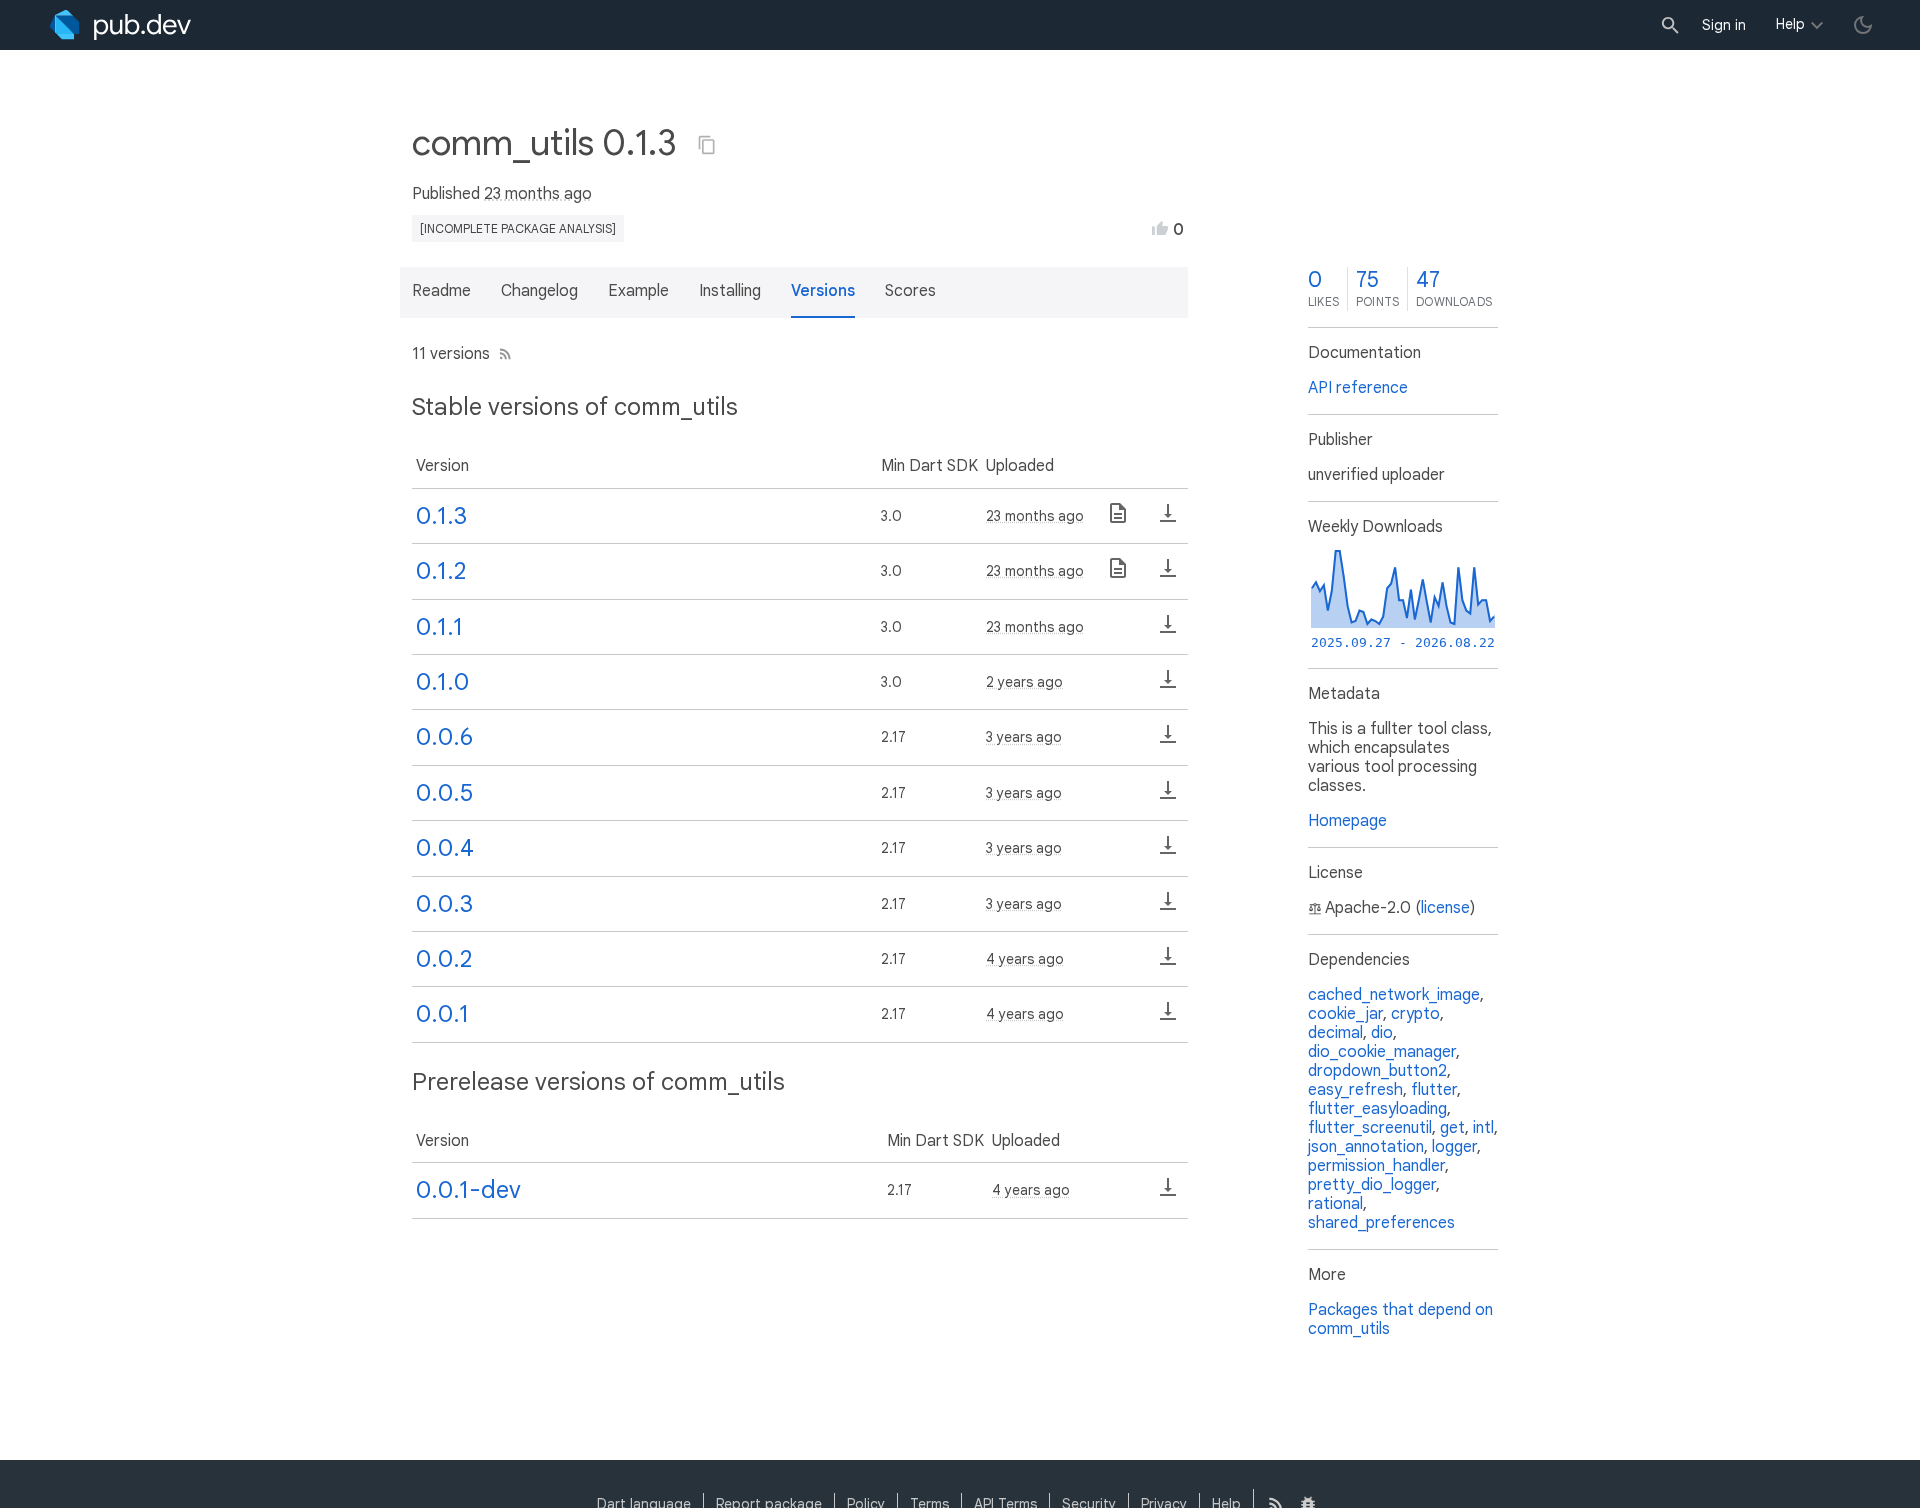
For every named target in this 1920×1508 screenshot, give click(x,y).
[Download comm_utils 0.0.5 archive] (1168, 797)
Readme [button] (441, 291)
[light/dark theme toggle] (1863, 25)
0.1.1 (439, 627)
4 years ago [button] (1025, 959)
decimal (1335, 1033)
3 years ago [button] (1024, 737)
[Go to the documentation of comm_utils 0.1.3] (1118, 520)
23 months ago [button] (538, 194)
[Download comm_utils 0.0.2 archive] (1168, 963)
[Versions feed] (501, 354)
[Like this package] (1160, 228)
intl (1483, 1128)
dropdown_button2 (1377, 1071)
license (1445, 908)
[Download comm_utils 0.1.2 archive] (1168, 575)
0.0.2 (444, 959)
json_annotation (1366, 1147)
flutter (1434, 1090)
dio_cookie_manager (1382, 1052)
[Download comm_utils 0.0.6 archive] (1168, 741)
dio (1382, 1033)
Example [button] (638, 291)
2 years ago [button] (1024, 682)
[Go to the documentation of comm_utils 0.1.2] (1118, 575)
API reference (1358, 388)
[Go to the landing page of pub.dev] (120, 25)
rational (1335, 1204)
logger (1454, 1147)
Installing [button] (730, 291)
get (1452, 1128)
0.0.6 (444, 737)
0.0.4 (445, 848)
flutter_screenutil (1370, 1128)
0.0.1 (442, 1014)
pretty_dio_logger (1372, 1185)
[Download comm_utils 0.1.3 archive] (1168, 520)
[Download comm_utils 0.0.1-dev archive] (1168, 1194)
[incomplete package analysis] (518, 228)
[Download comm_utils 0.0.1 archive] (1168, 1018)
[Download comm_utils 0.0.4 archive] (1168, 852)
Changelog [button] (539, 291)
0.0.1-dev (468, 1190)
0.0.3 (444, 904)
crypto (1415, 1014)
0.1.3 (441, 516)
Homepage (1347, 821)
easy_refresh (1355, 1090)
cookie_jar (1345, 1014)
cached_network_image (1394, 995)
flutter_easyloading (1377, 1109)
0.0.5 (444, 793)
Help (1790, 24)
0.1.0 (442, 682)
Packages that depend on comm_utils (1400, 1319)
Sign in (1724, 25)
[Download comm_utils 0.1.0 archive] (1168, 686)
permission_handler (1376, 1166)
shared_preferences (1381, 1223)
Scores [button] (910, 291)
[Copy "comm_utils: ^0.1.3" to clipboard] (707, 145)
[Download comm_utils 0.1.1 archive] (1168, 631)
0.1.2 (441, 571)
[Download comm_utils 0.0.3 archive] (1168, 908)
